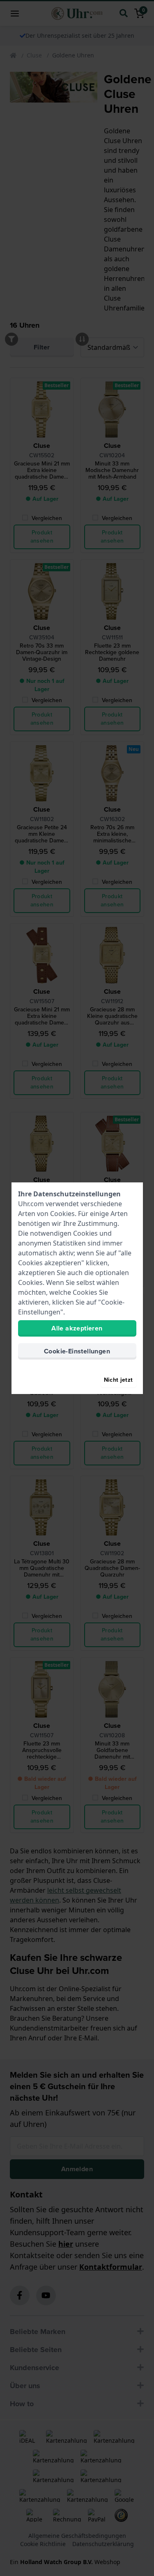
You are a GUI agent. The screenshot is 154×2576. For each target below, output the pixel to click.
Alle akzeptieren (77, 1328)
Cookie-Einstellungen (77, 1351)
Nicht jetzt (118, 1380)
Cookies (62, 1214)
